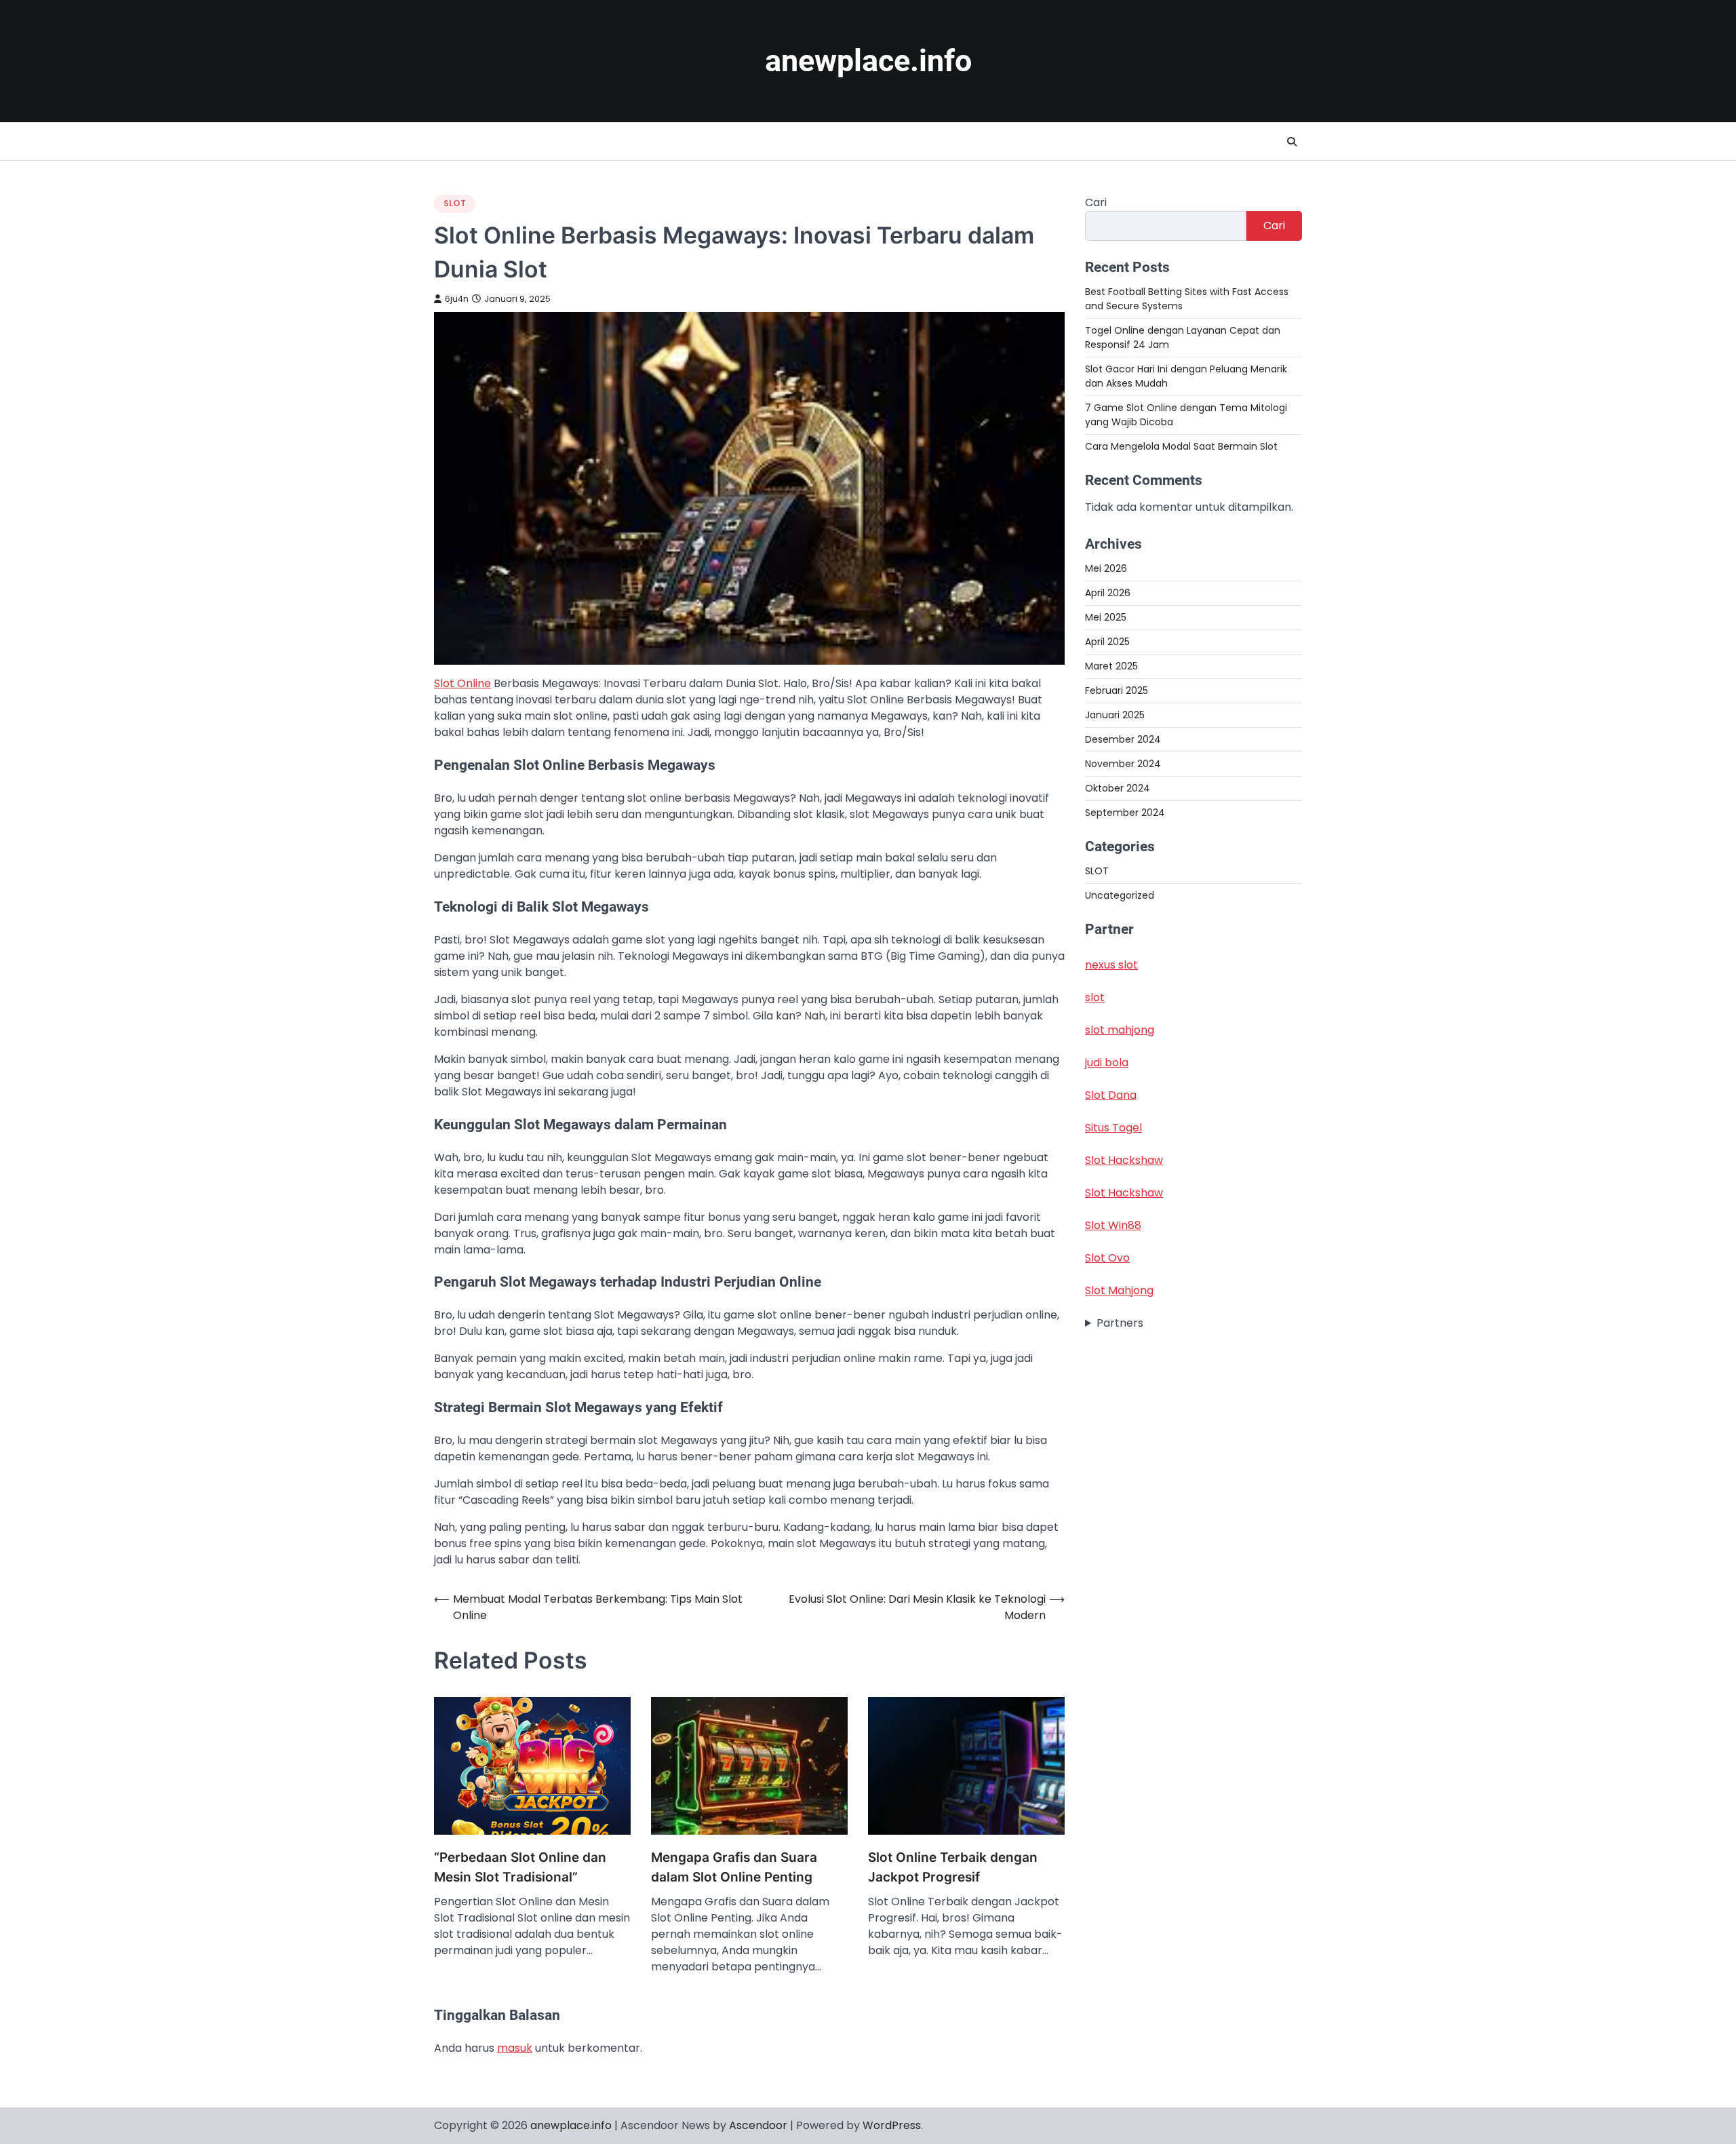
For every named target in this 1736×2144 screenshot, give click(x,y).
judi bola (1107, 1063)
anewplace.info (868, 61)
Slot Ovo (1107, 1258)
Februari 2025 (1117, 690)
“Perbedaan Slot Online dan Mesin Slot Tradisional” (520, 1867)
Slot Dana (1111, 1095)
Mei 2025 (1106, 617)
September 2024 (1125, 813)
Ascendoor (758, 2125)
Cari (1096, 202)
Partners (1120, 1323)
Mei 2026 (1106, 568)
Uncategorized (1120, 896)
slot (1095, 997)
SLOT (455, 203)
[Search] (1292, 142)
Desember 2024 (1123, 739)
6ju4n (457, 299)
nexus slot (1111, 965)
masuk (515, 2048)
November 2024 (1123, 764)
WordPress (892, 2125)
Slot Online (462, 683)
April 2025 (1107, 642)
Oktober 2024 (1118, 788)
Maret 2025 (1111, 666)
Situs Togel (1113, 1128)
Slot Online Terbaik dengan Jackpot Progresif (953, 1867)
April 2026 (1108, 593)
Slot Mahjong (1119, 1290)
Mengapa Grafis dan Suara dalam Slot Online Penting (734, 1867)
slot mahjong (1120, 1030)
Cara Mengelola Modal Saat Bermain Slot (1181, 446)
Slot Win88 (1113, 1225)
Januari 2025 (1115, 715)
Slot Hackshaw (1124, 1160)
